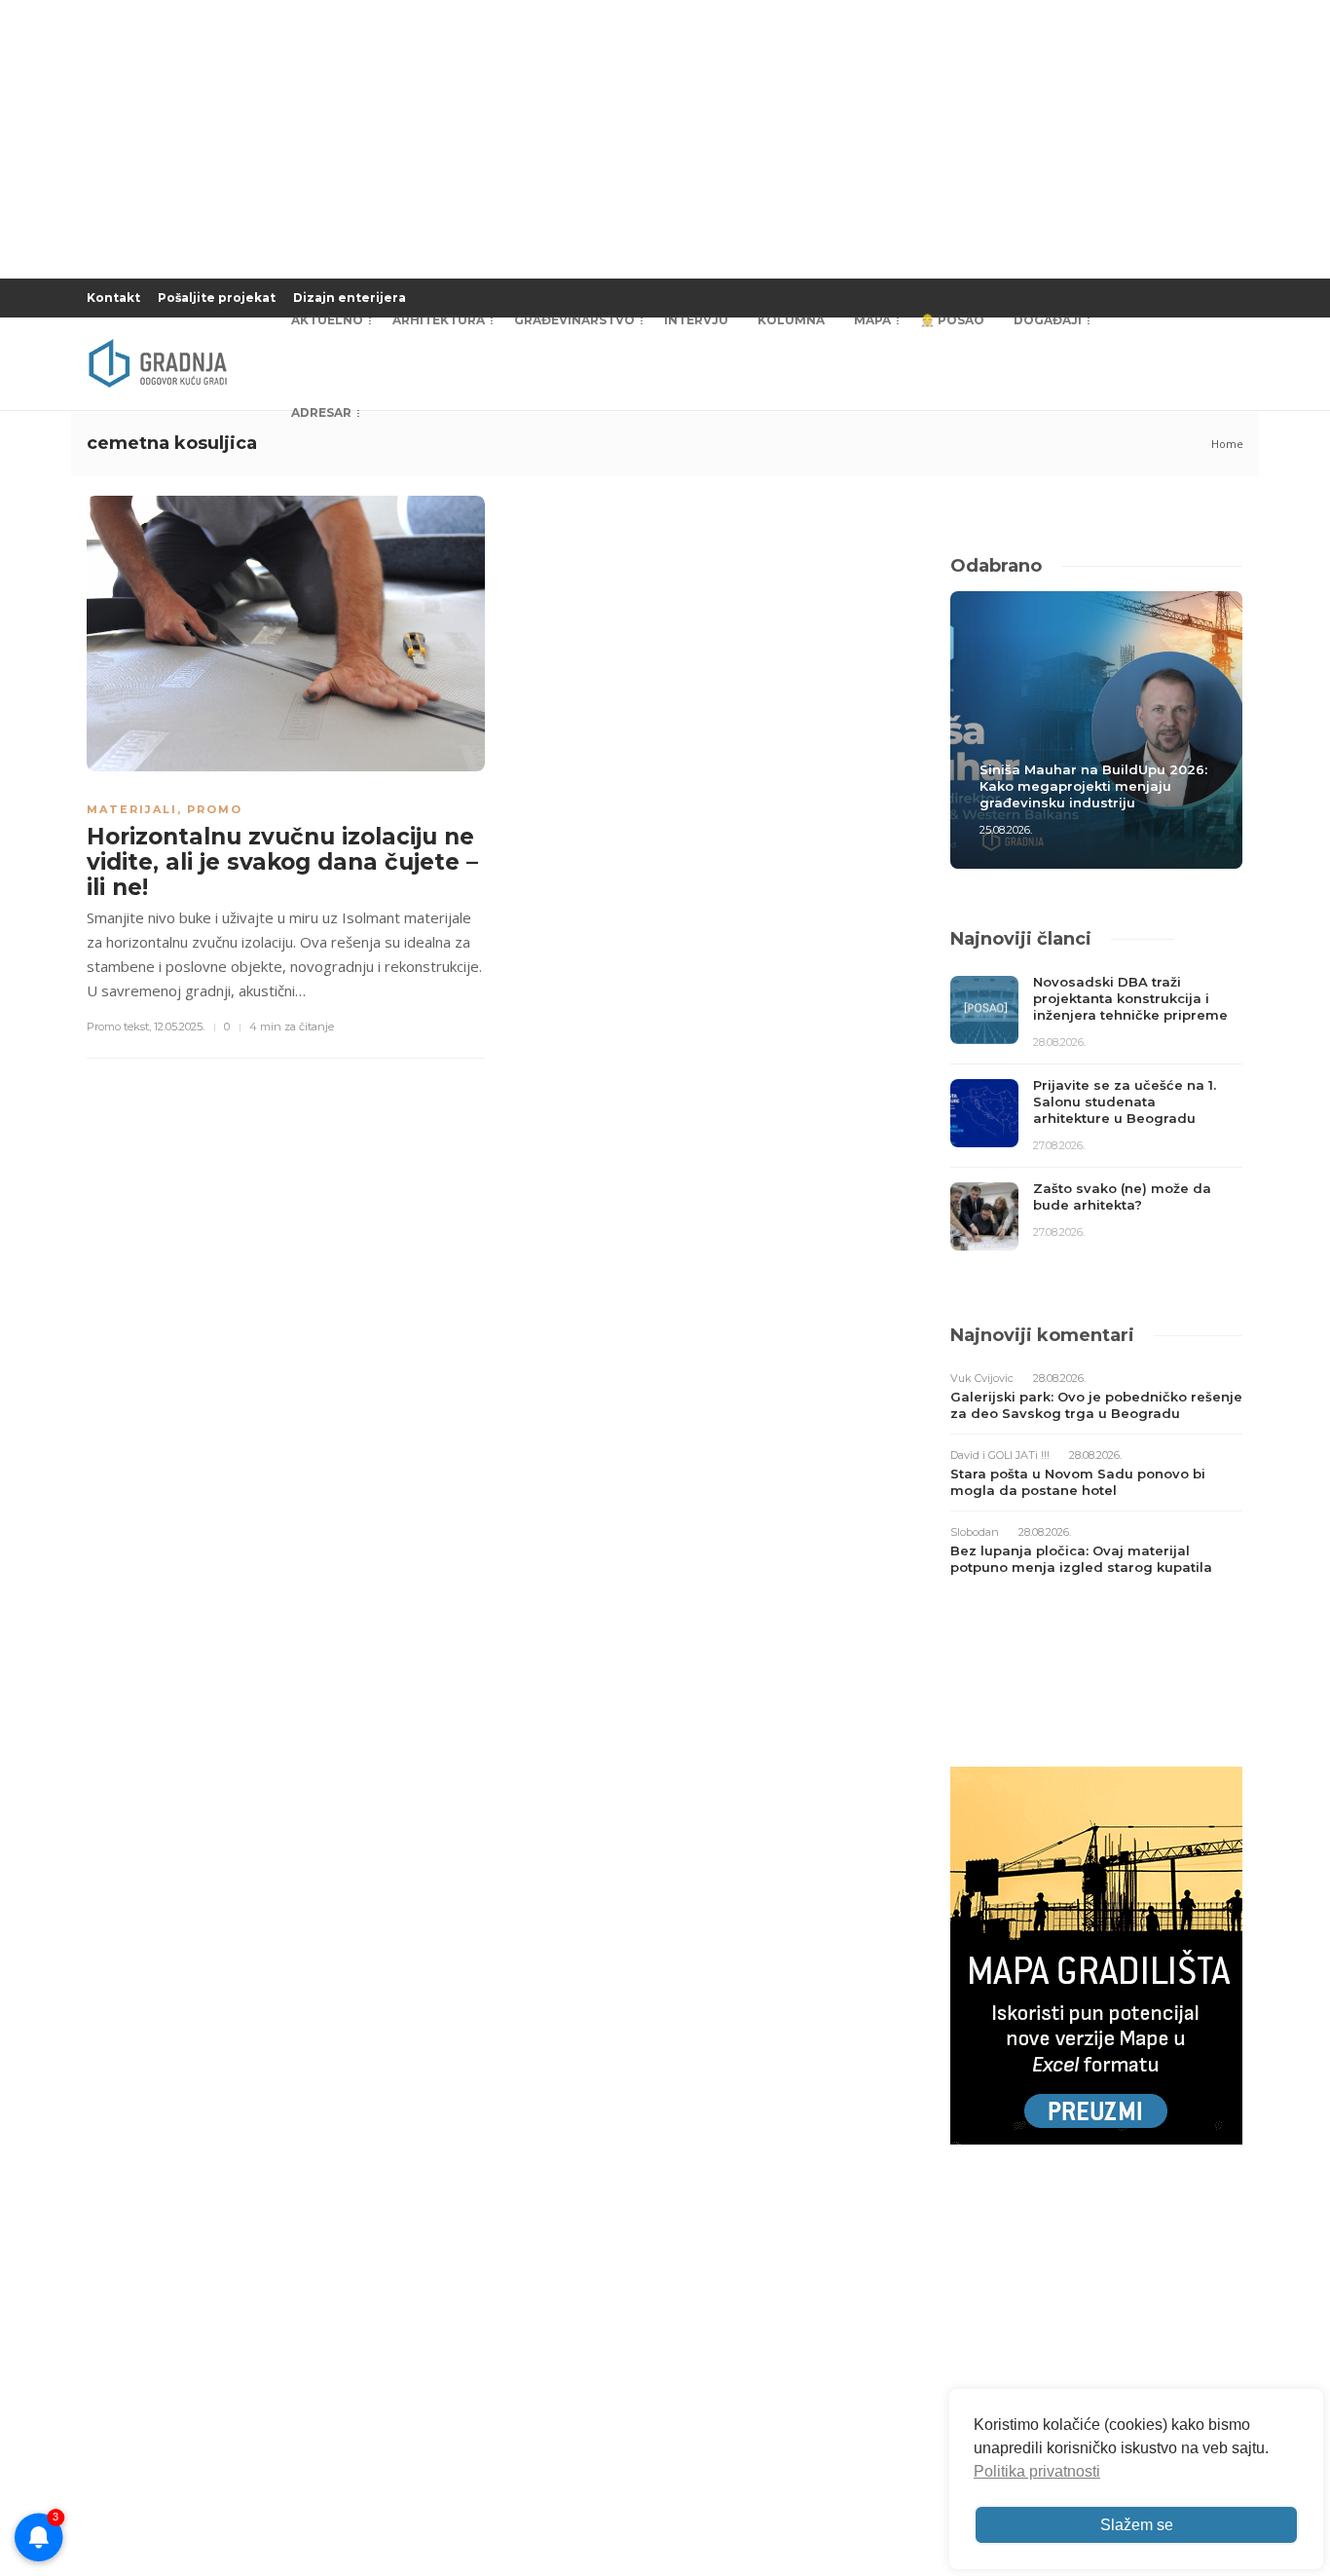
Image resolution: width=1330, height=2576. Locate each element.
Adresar (321, 412)
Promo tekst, (119, 1027)
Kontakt (113, 298)
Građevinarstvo (574, 320)
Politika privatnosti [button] (1037, 2471)
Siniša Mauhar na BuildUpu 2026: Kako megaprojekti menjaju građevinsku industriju (1093, 786)
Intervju (696, 320)
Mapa (872, 320)
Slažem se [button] (1137, 2525)
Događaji (1048, 320)
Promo (215, 809)
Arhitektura (439, 320)
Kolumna (791, 320)
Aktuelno (327, 320)
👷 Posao (952, 320)
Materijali (132, 809)
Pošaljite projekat (217, 298)
